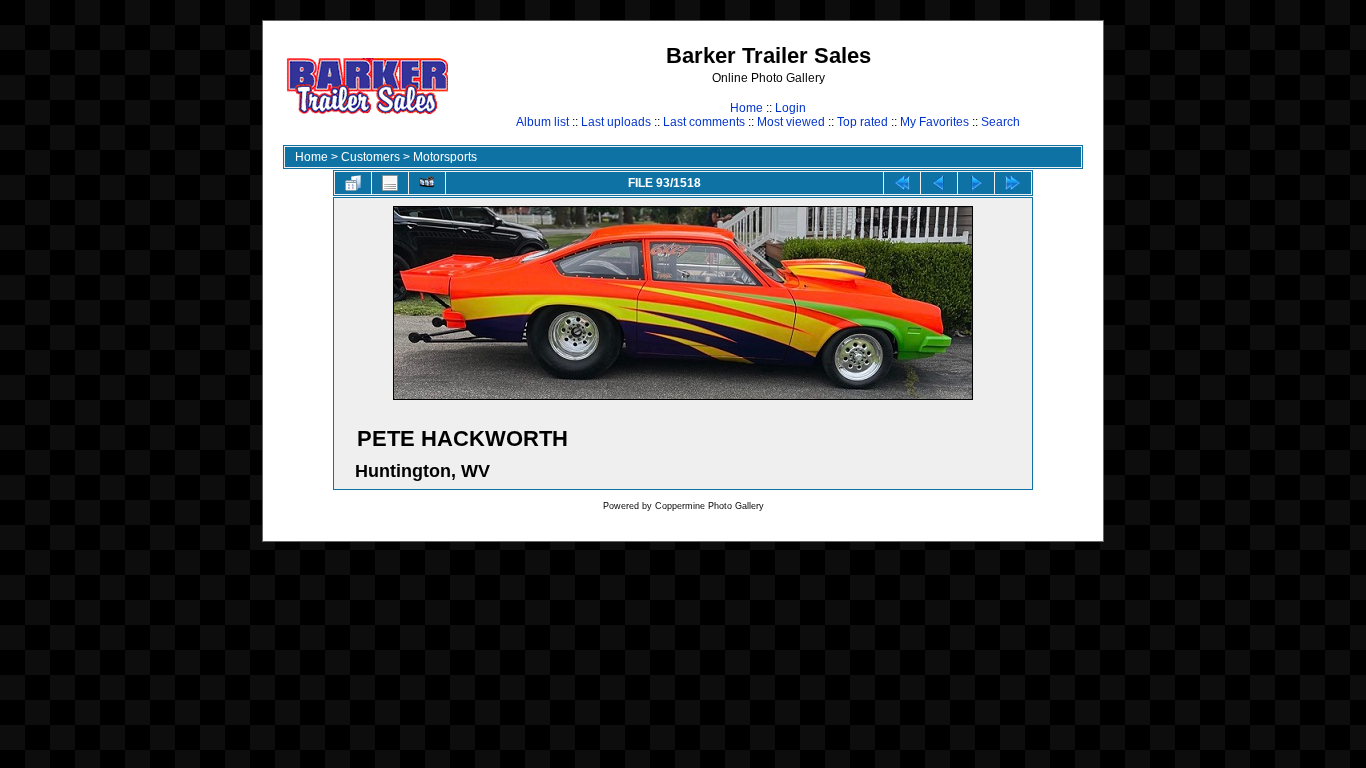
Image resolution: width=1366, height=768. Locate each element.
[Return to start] (902, 183)
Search (1000, 122)
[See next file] (976, 183)
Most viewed (791, 122)
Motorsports (445, 157)
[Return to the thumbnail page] (353, 183)
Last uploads (616, 122)
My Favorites (934, 122)
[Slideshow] (427, 183)
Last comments (704, 122)
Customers (370, 157)
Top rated (862, 122)
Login (790, 108)
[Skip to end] (1013, 183)
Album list (542, 122)
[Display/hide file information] (390, 183)
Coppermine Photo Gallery (709, 506)
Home (746, 108)
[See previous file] (939, 183)
